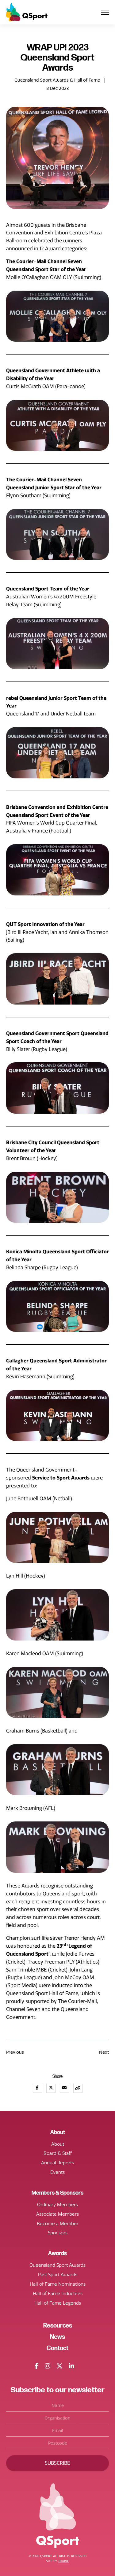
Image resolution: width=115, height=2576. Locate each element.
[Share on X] (51, 2088)
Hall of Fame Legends (58, 2303)
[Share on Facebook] (37, 2088)
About (58, 2144)
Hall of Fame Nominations (58, 2284)
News (57, 2337)
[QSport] (27, 12)
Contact (57, 2348)
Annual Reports (57, 2163)
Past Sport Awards (58, 2275)
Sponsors (58, 2233)
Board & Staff (58, 2153)
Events (57, 2172)
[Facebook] (37, 2366)
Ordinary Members (57, 2205)
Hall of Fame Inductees (58, 2294)
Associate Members (57, 2214)
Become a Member (58, 2224)
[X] (59, 2366)
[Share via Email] (64, 2088)
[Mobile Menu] (105, 12)
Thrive (63, 2561)
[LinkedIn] (71, 2366)
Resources (58, 2326)
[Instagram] (48, 2366)
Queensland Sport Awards (57, 2265)
